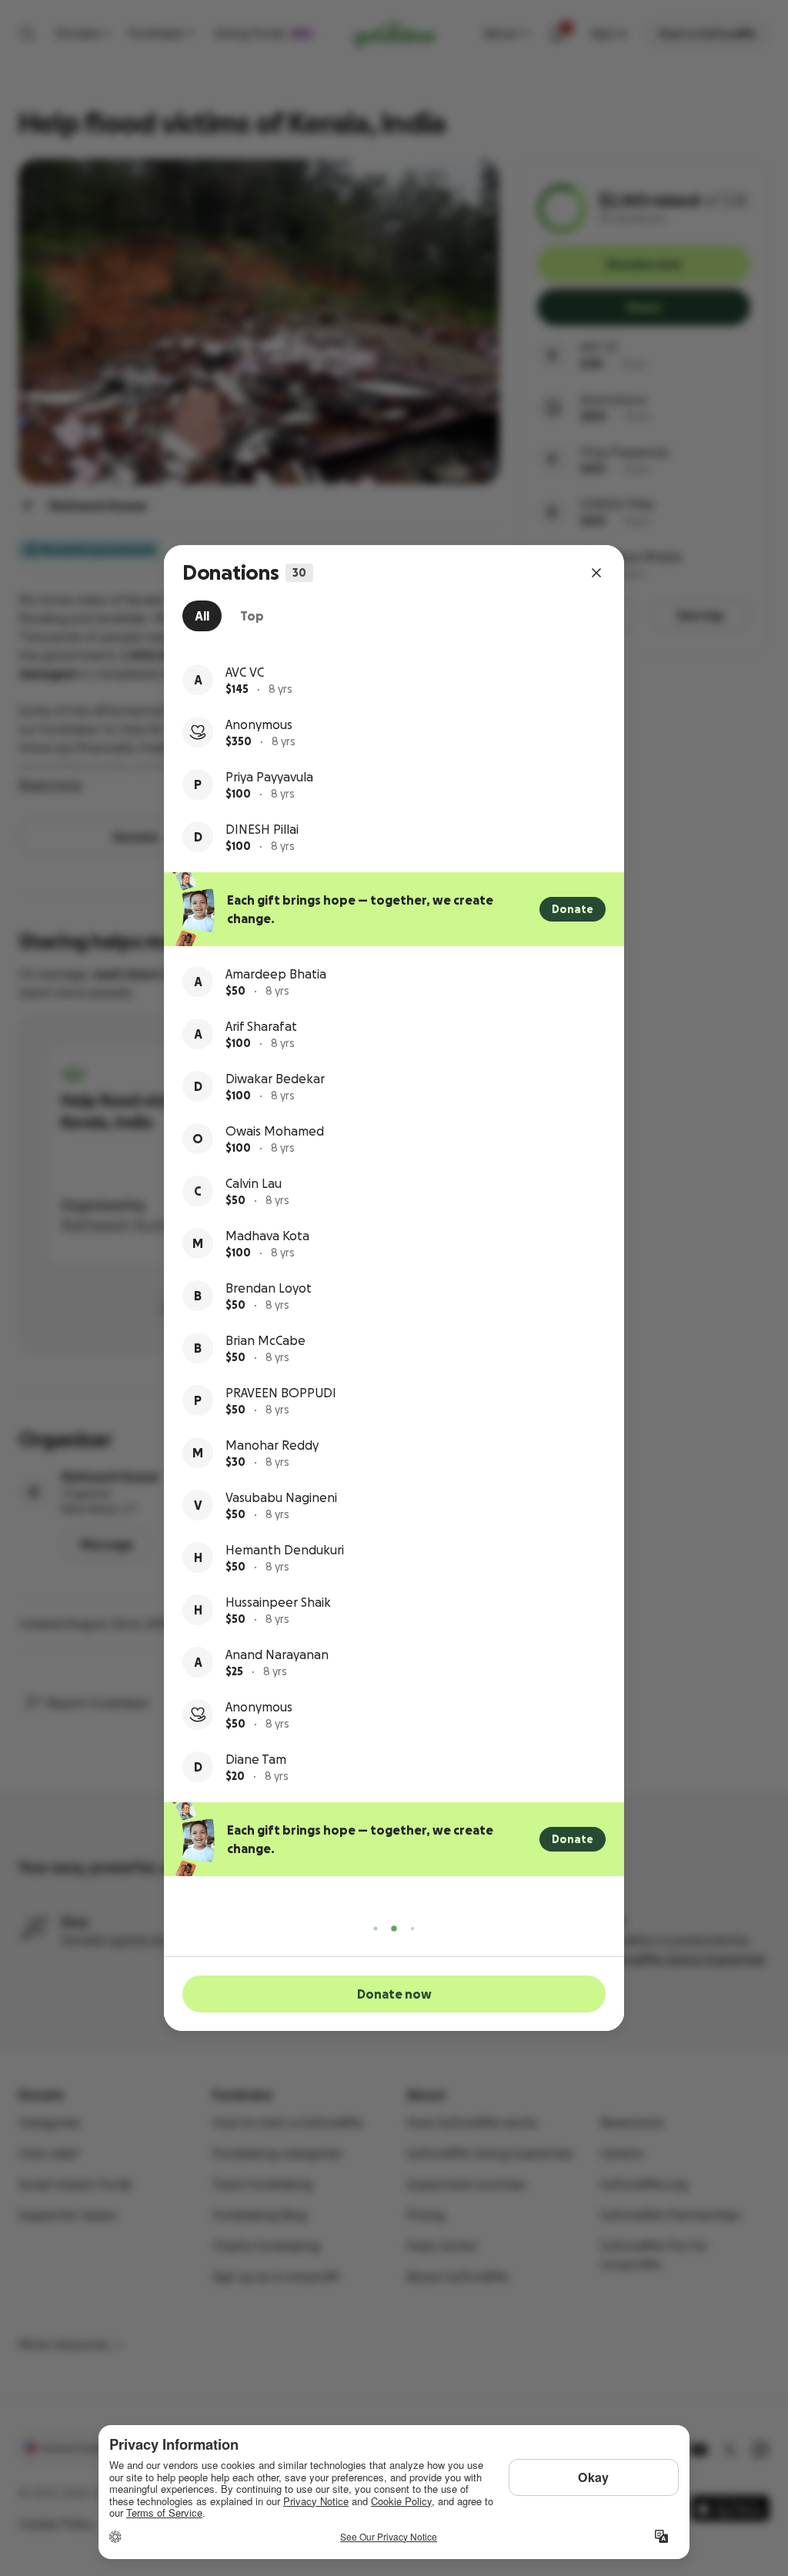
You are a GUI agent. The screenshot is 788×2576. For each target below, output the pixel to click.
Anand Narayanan (277, 1654)
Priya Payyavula (269, 777)
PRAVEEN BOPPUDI (281, 1393)
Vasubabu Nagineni (281, 1497)
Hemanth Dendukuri (285, 1550)
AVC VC (245, 672)
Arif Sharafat (261, 1026)
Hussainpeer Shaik (278, 1602)
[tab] (202, 616)
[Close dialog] (596, 573)
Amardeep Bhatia (276, 974)
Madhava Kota (267, 1236)
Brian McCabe (265, 1340)
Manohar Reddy (272, 1445)
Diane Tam (256, 1759)
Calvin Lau (254, 1183)
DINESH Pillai (262, 829)
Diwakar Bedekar (275, 1079)
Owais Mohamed (275, 1131)
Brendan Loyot (269, 1288)
